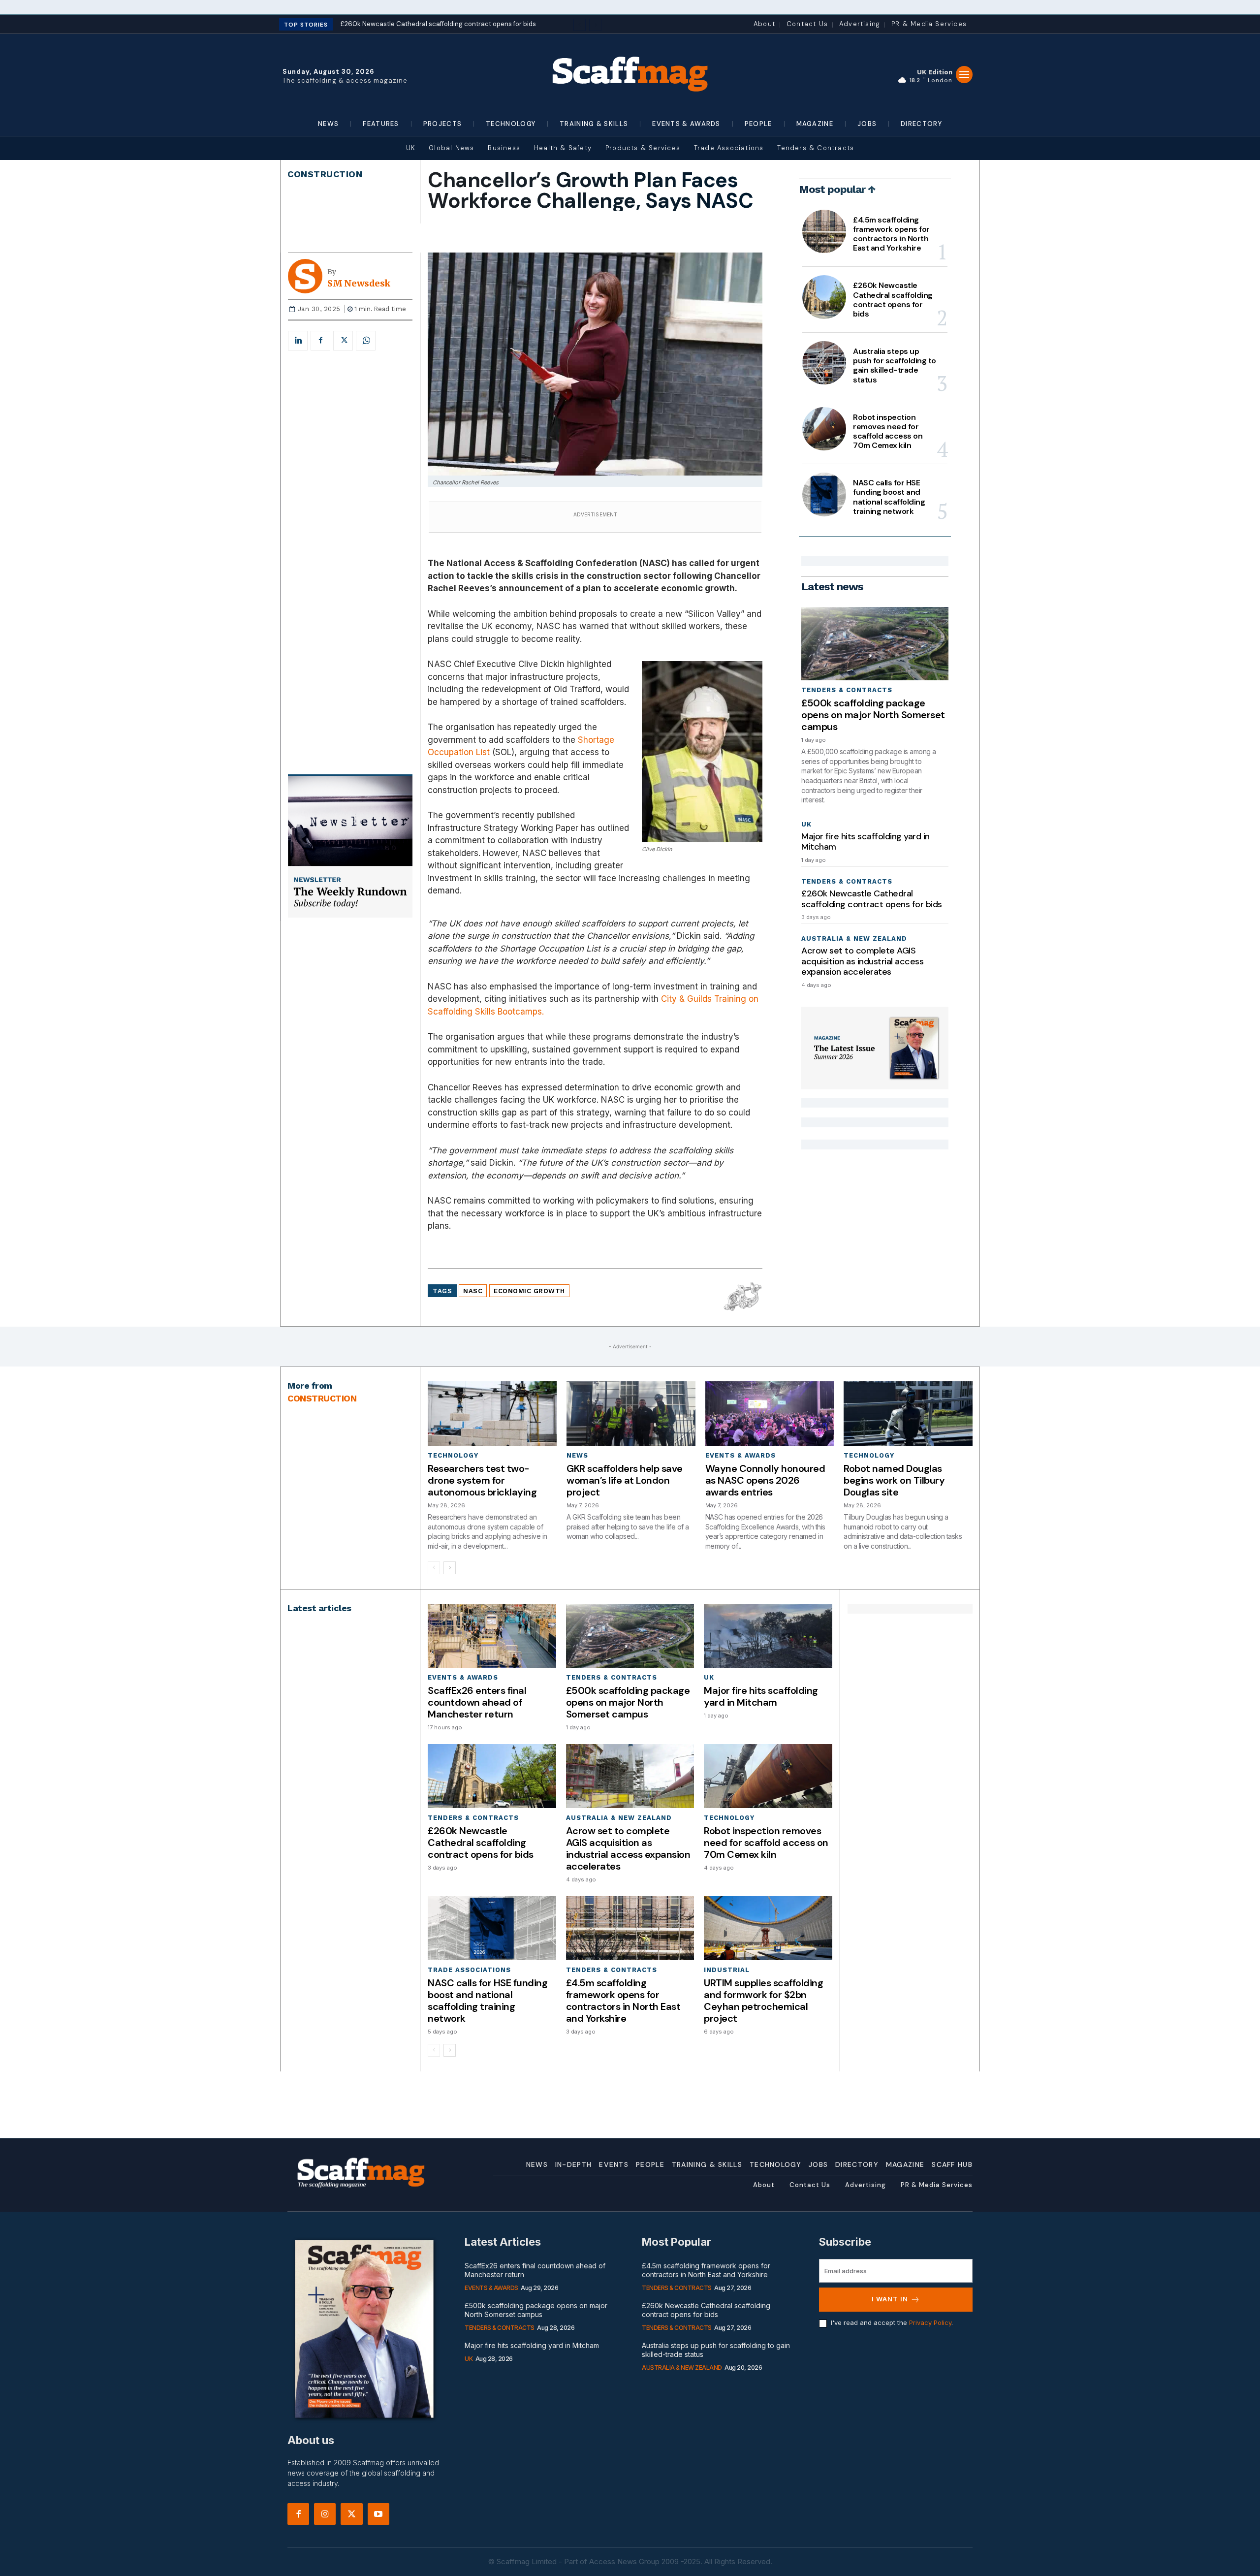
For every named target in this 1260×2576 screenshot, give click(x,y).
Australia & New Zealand (854, 938)
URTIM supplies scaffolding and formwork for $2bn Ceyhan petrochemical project (763, 2001)
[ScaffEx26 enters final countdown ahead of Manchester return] (492, 1636)
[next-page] (450, 1568)
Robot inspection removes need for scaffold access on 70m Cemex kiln (888, 431)
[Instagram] (325, 2514)
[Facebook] (320, 341)
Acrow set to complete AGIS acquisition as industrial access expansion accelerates (862, 961)
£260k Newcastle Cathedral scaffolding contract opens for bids (893, 300)
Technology (453, 1455)
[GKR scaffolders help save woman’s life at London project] (631, 1414)
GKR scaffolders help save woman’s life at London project (625, 1480)
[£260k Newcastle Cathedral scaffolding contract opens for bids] (824, 297)
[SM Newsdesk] (308, 276)
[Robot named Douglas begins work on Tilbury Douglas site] (908, 1414)
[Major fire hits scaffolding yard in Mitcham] (768, 1636)
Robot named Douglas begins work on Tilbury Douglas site (894, 1480)
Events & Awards (740, 1455)
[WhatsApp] (366, 341)
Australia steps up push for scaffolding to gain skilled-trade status (895, 366)
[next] (595, 25)
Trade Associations (469, 1970)
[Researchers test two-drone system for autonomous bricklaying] (492, 1414)
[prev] (580, 25)
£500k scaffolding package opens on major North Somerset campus (873, 715)
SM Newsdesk (359, 284)
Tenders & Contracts (847, 690)
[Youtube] (378, 2514)
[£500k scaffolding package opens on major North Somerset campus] (875, 644)
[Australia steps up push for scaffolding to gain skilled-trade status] (824, 363)
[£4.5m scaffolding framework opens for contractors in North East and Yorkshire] (824, 231)
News (577, 1455)
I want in (890, 2299)
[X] (343, 341)
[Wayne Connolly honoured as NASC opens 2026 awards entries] (770, 1414)
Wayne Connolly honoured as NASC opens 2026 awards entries (765, 1480)
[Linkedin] (298, 341)
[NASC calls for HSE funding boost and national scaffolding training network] (824, 494)
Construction (325, 174)
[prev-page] (434, 1568)
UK (806, 824)
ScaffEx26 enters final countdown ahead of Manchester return (477, 1702)
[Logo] (630, 73)
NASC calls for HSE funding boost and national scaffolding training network (889, 497)
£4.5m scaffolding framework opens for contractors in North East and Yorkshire (891, 234)
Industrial (727, 1970)
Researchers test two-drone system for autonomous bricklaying (482, 1480)
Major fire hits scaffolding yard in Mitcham (866, 842)
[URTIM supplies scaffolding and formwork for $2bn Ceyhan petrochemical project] (768, 1928)
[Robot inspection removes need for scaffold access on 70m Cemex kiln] (824, 429)
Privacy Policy (930, 2322)
